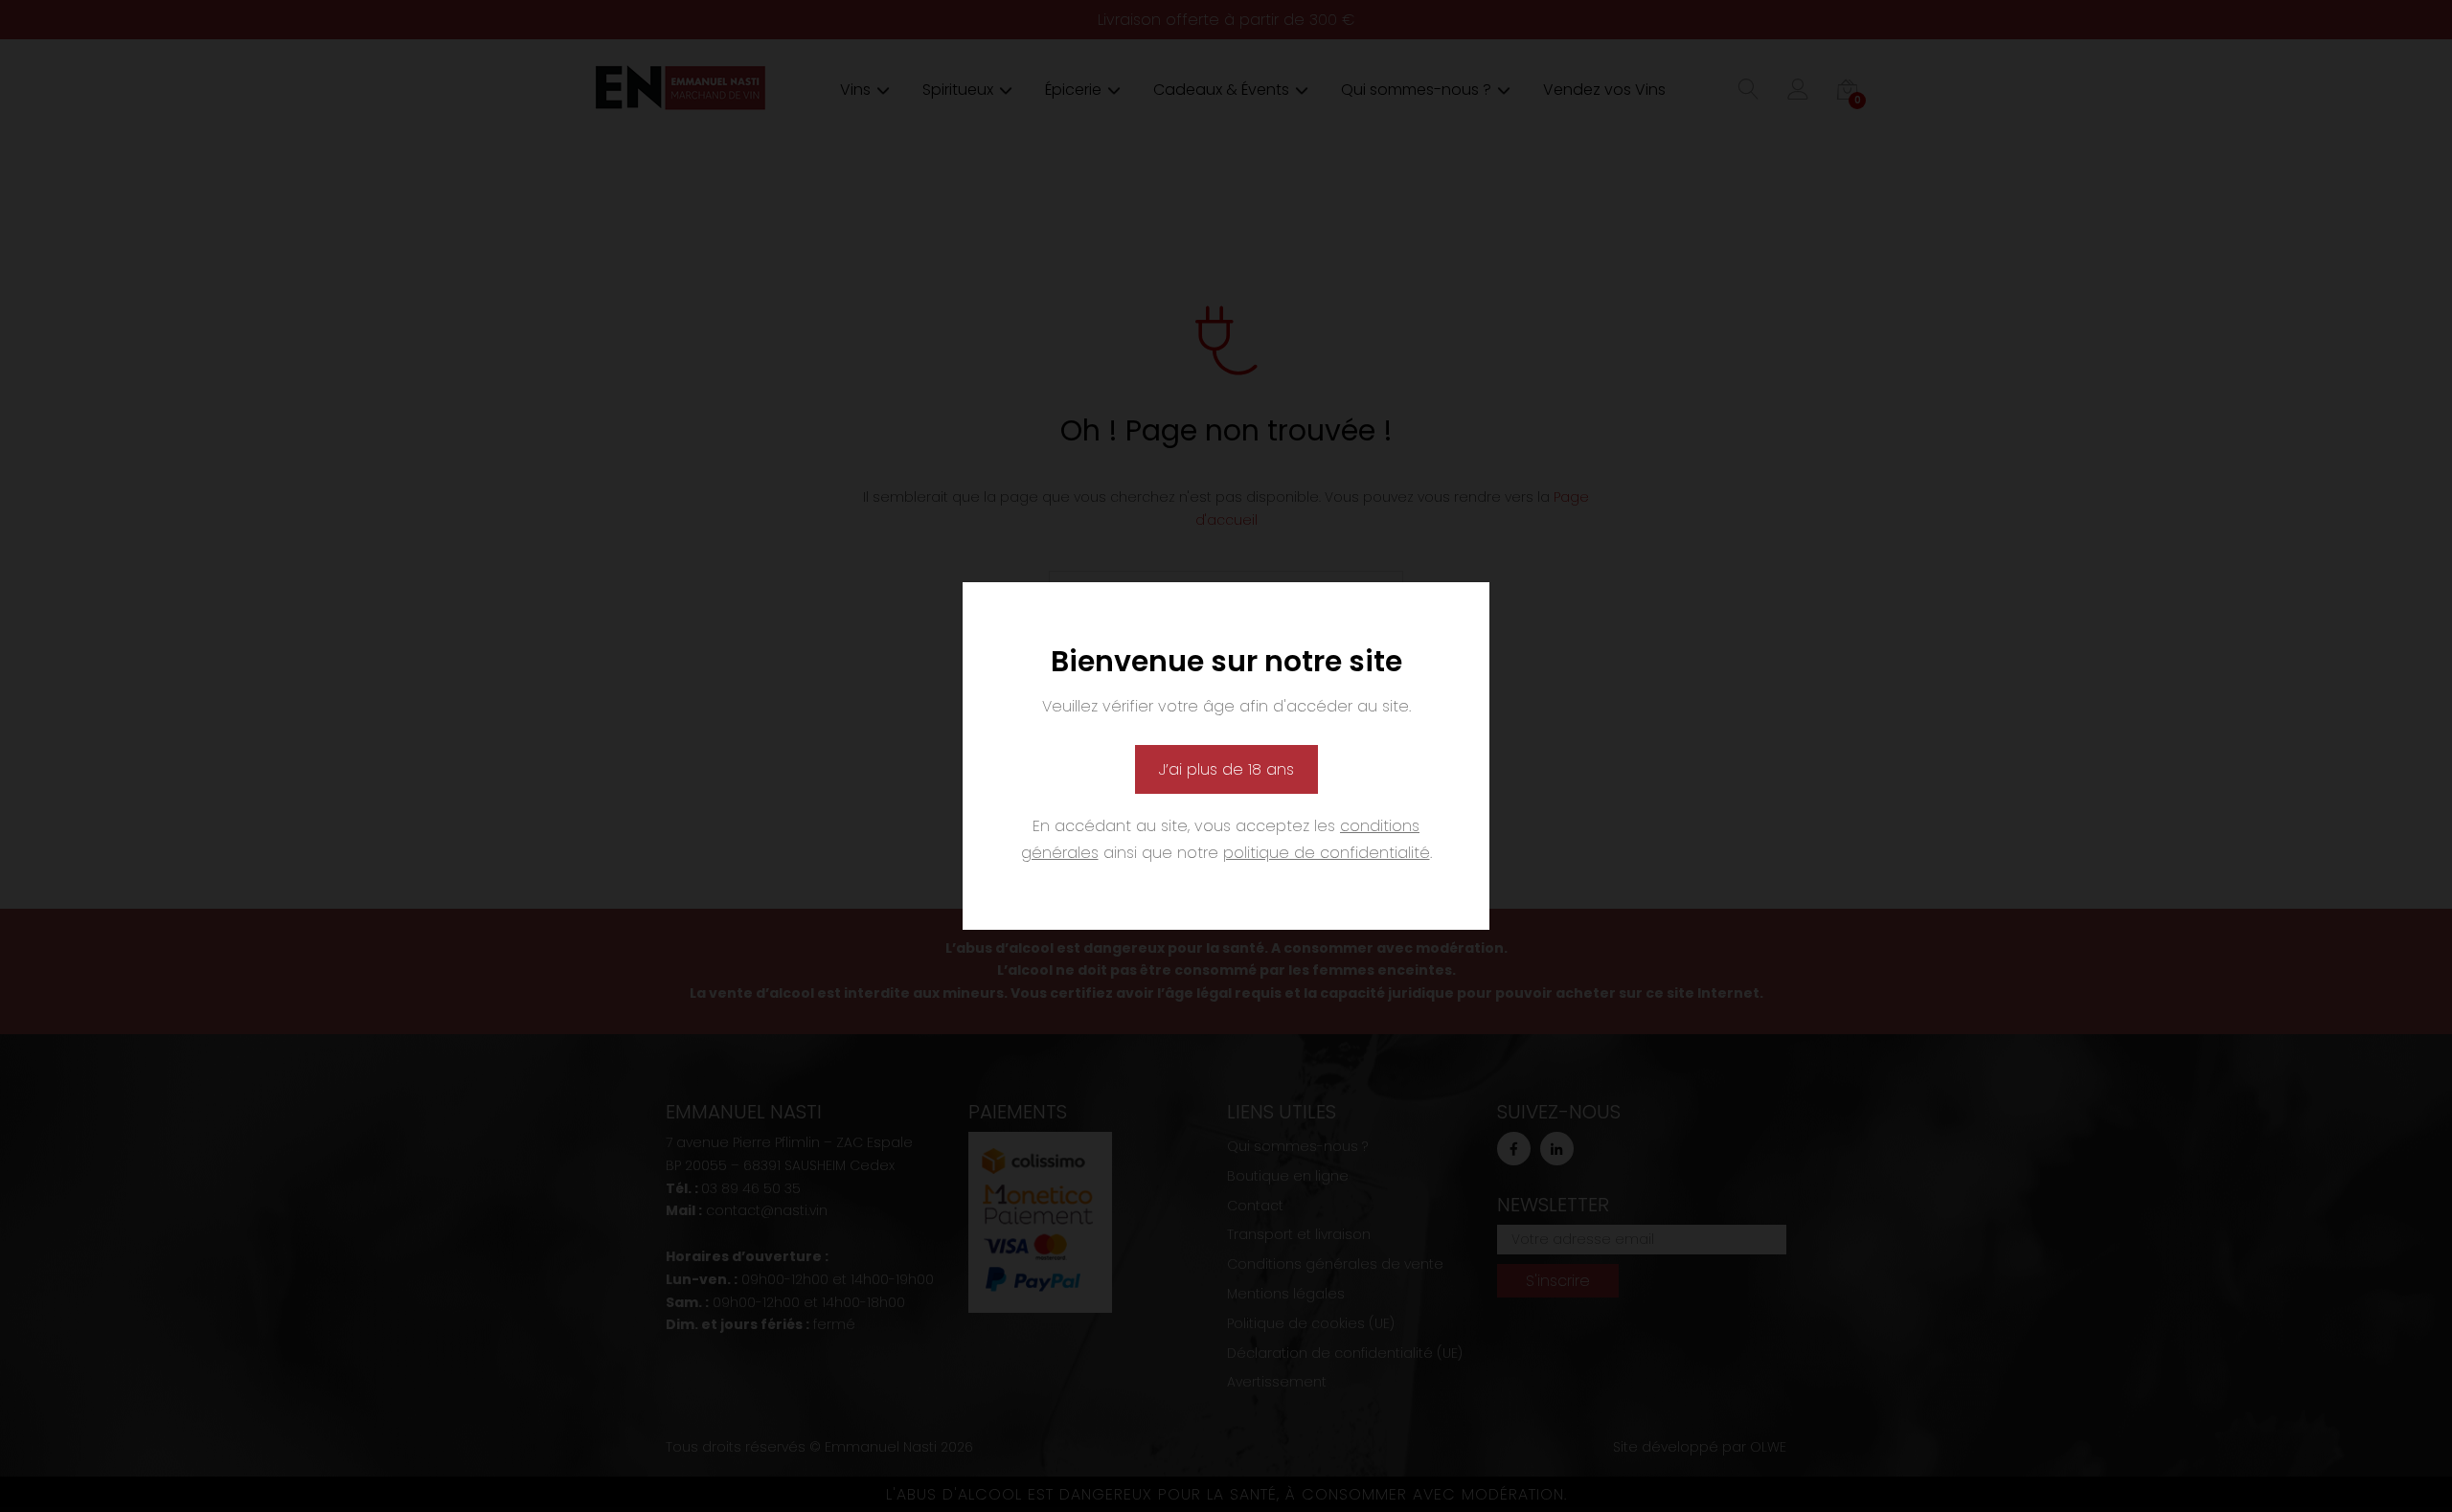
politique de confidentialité (1327, 853)
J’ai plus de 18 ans (1226, 769)
